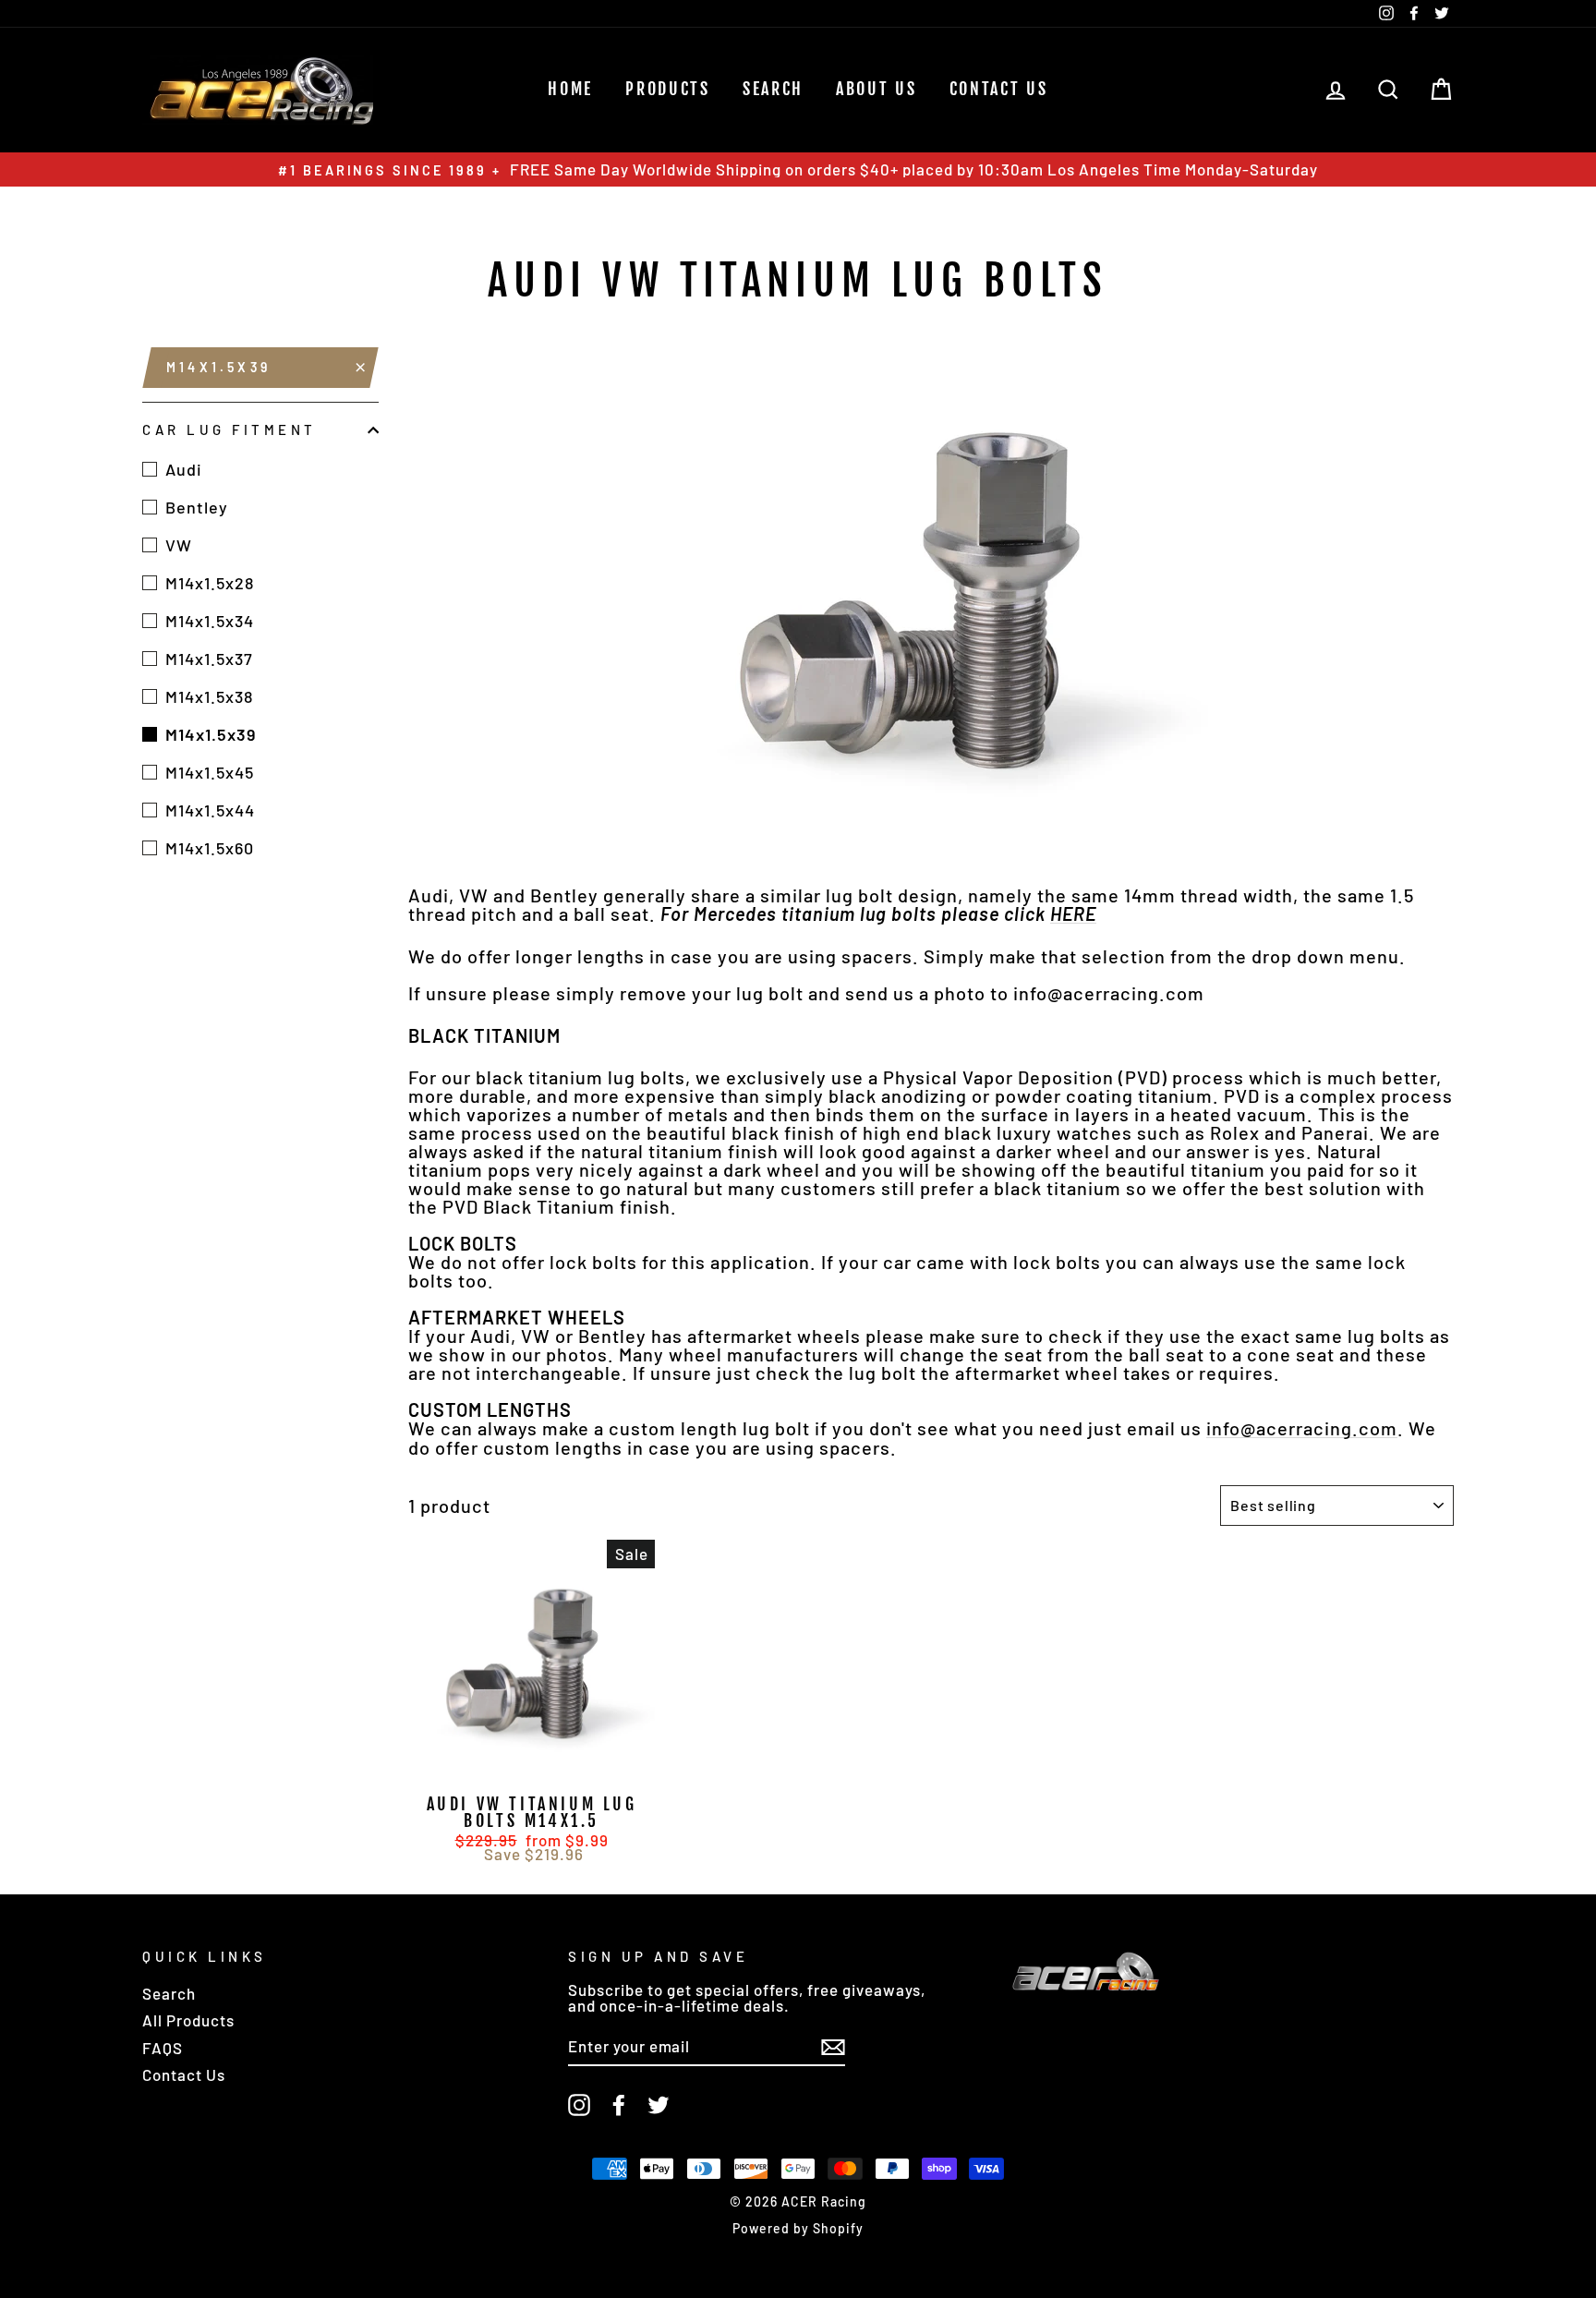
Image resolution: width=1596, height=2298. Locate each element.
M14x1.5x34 (210, 621)
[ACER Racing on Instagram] (579, 2105)
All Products (188, 2020)
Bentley (197, 507)
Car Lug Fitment (230, 429)
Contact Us (999, 89)
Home (570, 89)
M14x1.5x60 (210, 848)
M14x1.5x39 (218, 367)
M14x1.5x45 (210, 772)
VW (179, 545)
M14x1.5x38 (209, 696)
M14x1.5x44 (210, 810)
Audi (184, 469)
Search (169, 1993)
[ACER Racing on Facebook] (619, 2105)
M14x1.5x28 (210, 583)
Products (668, 89)
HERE (1073, 914)
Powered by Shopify (798, 2228)
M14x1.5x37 (209, 659)
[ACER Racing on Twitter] (659, 2105)
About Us (877, 89)
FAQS (163, 2048)
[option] (798, 169)
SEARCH (773, 89)
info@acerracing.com (1302, 1428)
